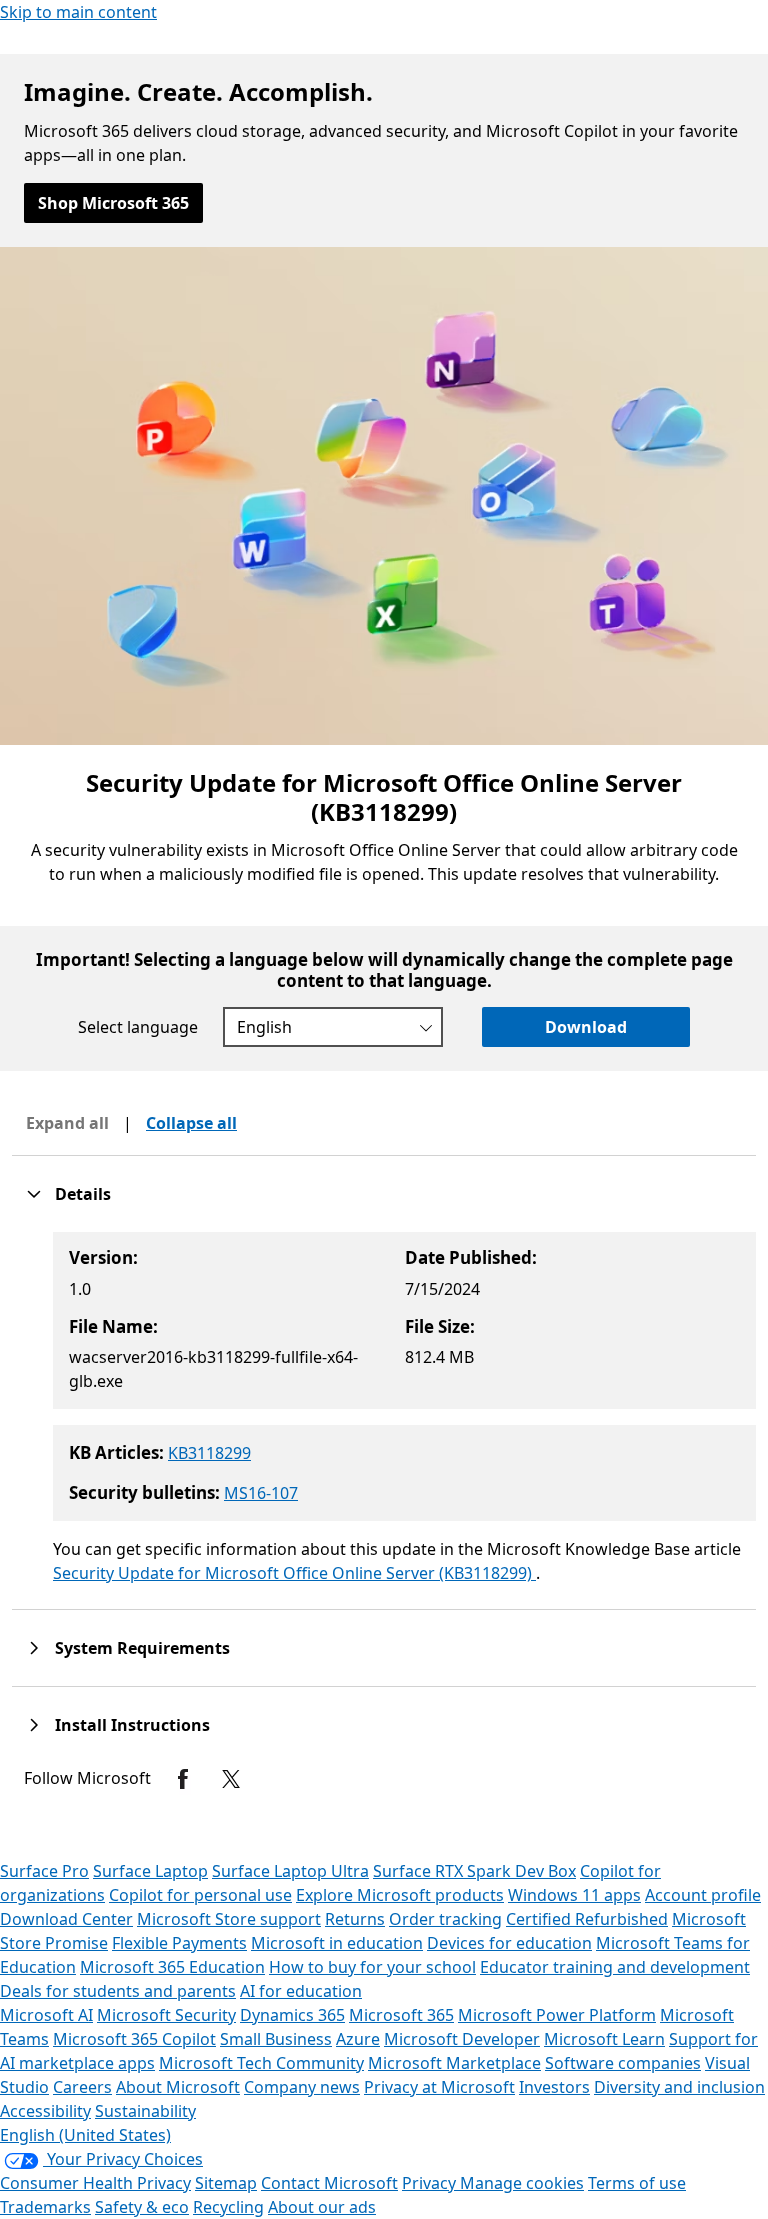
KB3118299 (209, 1453)
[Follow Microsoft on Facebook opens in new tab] (183, 1779)
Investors (554, 2087)
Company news (302, 2087)
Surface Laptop (150, 1871)
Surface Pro (44, 1871)
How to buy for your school (372, 1967)
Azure (358, 2039)
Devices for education (509, 1943)
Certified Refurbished (587, 1919)
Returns (355, 1919)
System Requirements (142, 1648)
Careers (82, 2087)
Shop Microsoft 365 (113, 203)
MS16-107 (261, 1493)
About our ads (322, 2207)
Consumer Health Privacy (95, 2183)
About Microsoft (178, 2087)
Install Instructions (132, 1725)
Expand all (67, 1123)
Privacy (431, 2183)
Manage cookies (522, 2183)
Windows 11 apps (574, 1895)
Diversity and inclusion (679, 2087)
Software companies (623, 2063)
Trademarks (45, 2207)
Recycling (228, 2207)
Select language (138, 1027)
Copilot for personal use (200, 1895)
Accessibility (45, 2111)
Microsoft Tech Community (261, 2063)
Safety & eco (142, 2207)
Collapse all (191, 1123)
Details (83, 1194)
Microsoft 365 (401, 2015)
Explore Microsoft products (400, 1895)
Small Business (276, 2039)
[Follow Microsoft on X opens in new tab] (231, 1779)
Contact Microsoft (329, 2183)
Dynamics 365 (292, 2015)
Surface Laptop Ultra (290, 1871)
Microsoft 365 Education (172, 1967)
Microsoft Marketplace (454, 2063)
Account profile (703, 1895)
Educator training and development (615, 1967)
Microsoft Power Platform (557, 2015)
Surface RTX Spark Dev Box (474, 1871)
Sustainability (145, 2111)
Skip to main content (78, 12)
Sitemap (226, 2183)
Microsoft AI (46, 2015)
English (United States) (85, 2135)
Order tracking (445, 1919)
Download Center (66, 1919)
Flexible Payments (179, 1943)
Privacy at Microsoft (439, 2087)
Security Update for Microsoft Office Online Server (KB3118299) (294, 1573)
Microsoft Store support (229, 1919)
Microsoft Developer (462, 2039)
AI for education (301, 1991)
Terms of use (637, 2183)
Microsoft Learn (604, 2039)
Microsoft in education (337, 1943)
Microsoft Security (166, 2015)
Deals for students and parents (118, 1991)
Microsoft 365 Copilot (134, 2039)
